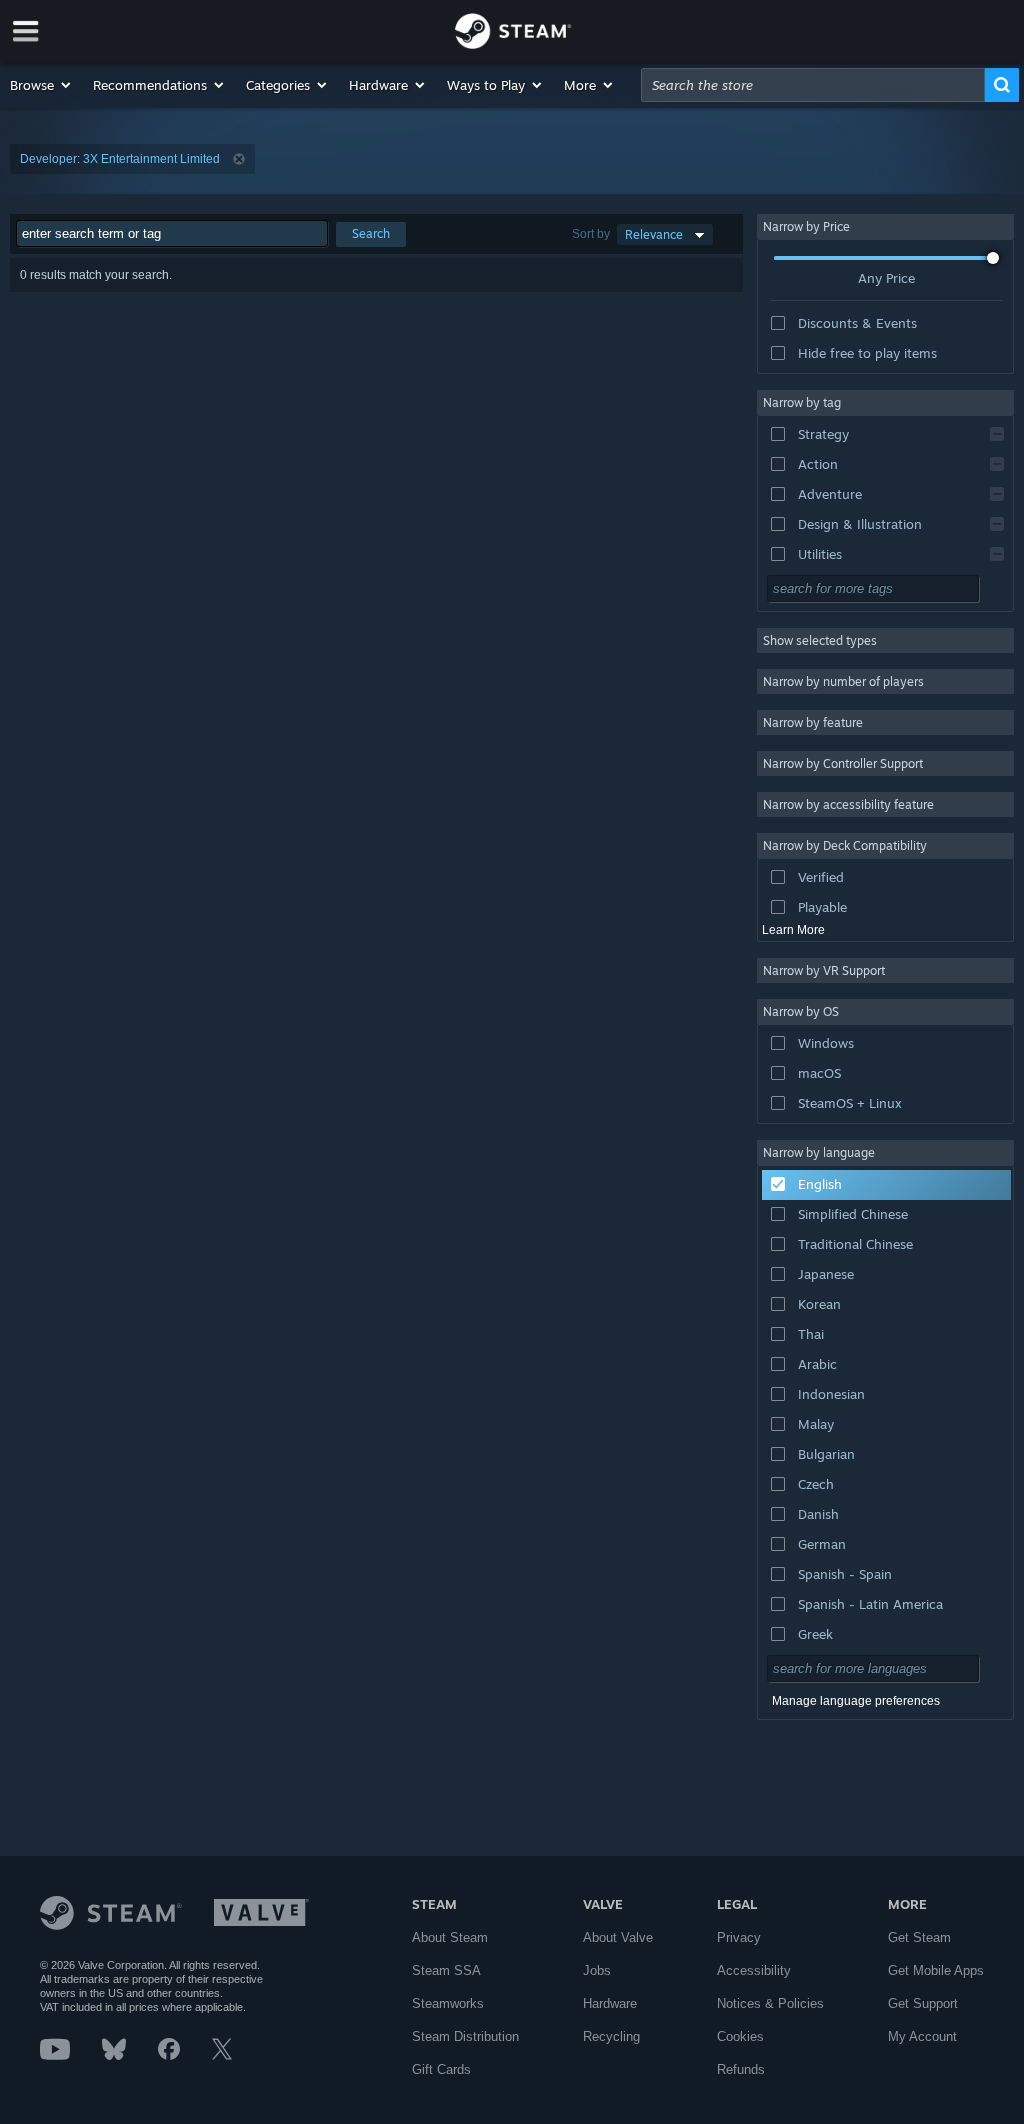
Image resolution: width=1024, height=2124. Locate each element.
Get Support (923, 2003)
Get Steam (919, 1937)
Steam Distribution (465, 2036)
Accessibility (754, 1970)
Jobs (597, 1970)
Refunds (741, 2069)
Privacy (739, 1937)
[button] (41, 85)
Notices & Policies (770, 2003)
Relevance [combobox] (654, 234)
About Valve (618, 1937)
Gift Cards (441, 2069)
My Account (922, 2036)
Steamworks (448, 2003)
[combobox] (813, 85)
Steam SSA (446, 1970)
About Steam (450, 1937)
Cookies (740, 2036)
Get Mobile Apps (936, 1970)
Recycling (611, 2036)
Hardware (610, 2003)
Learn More (793, 930)
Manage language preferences (856, 1701)
